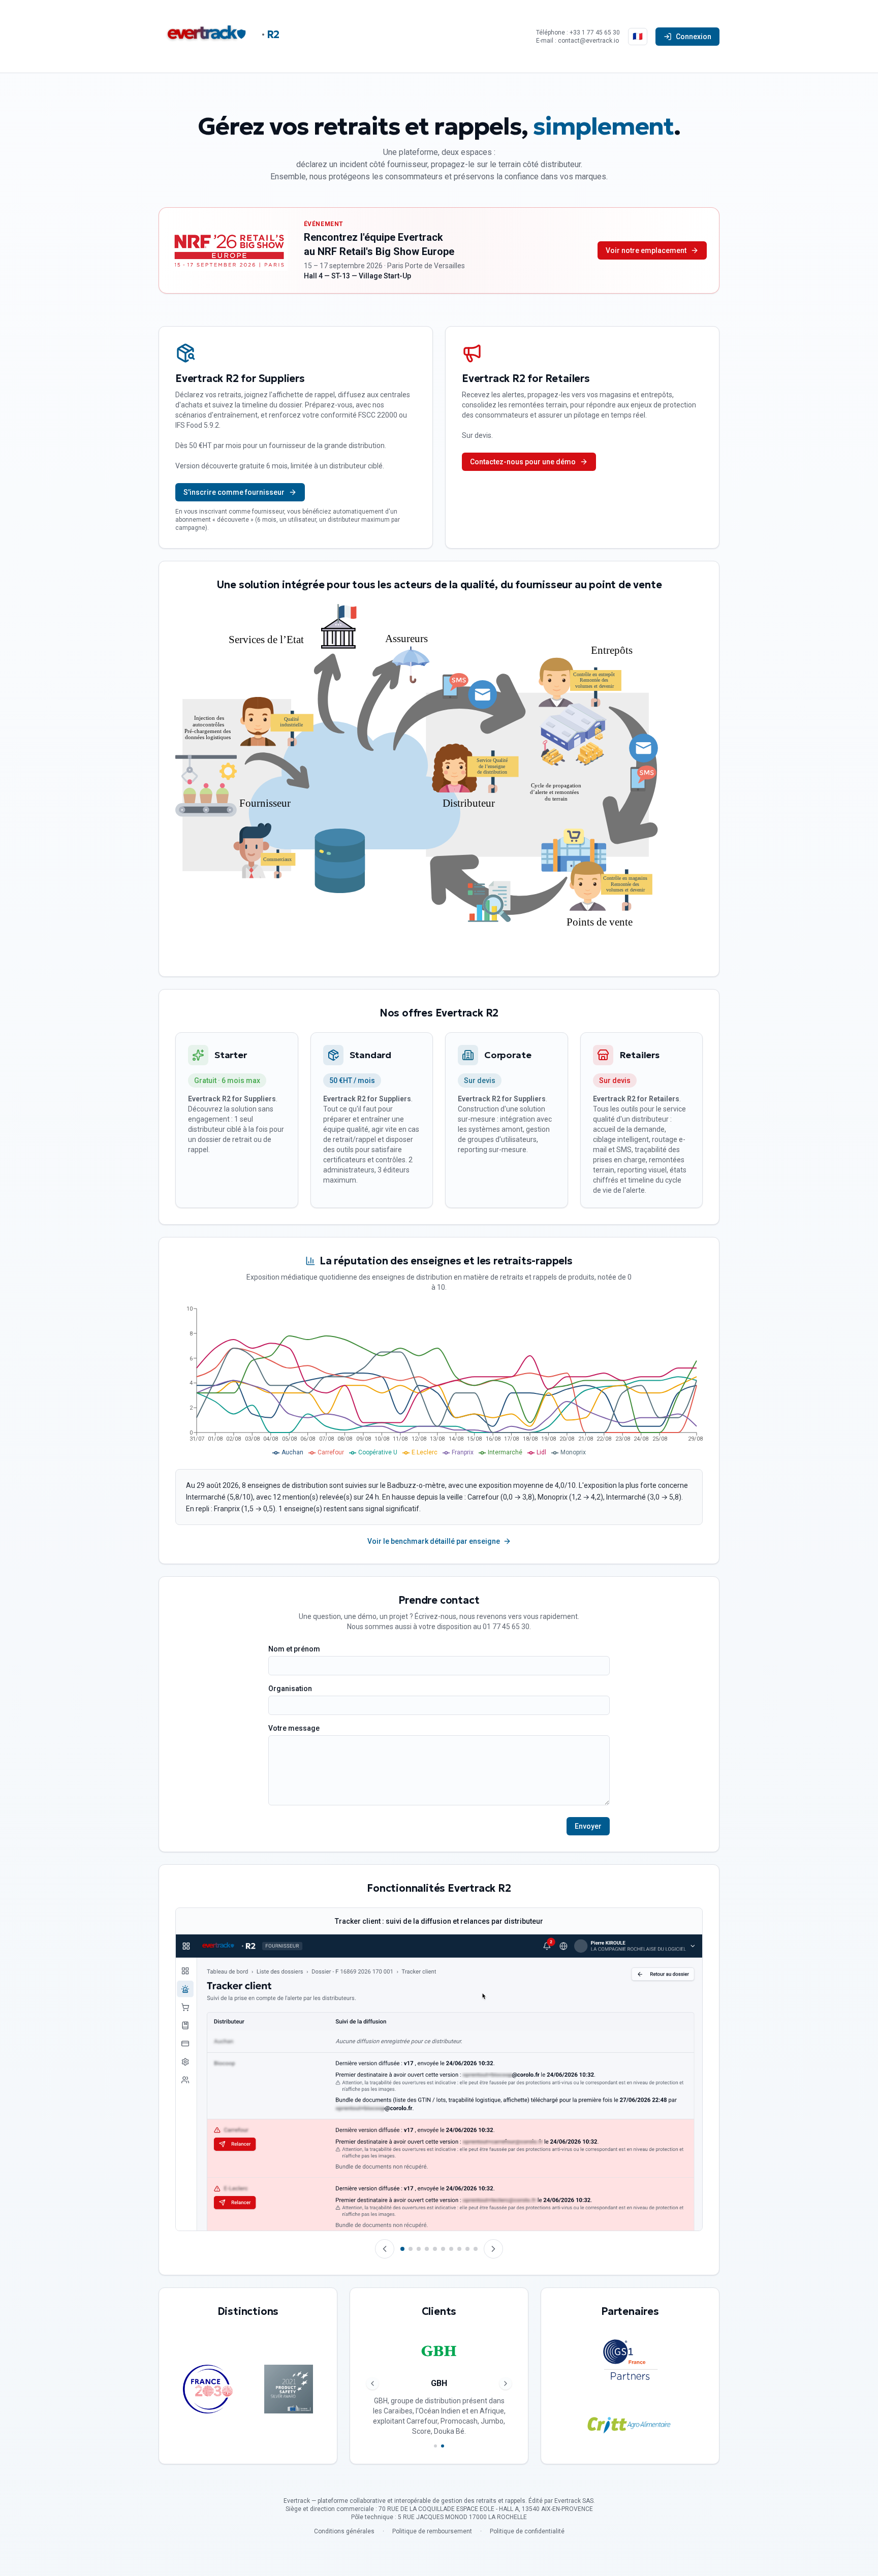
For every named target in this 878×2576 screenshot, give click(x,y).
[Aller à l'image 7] (451, 2249)
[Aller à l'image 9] (467, 2249)
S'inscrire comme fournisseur (234, 492)
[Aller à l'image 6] (443, 2249)
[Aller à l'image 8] (459, 2249)
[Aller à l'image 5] (435, 2249)
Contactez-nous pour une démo (523, 462)
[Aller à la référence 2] (443, 2446)
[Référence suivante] (506, 2383)
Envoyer (588, 1826)
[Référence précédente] (372, 2383)
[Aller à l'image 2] (411, 2249)
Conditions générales (344, 2531)
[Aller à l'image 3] (419, 2249)
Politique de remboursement (432, 2531)
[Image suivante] (493, 2249)
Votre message (294, 1728)
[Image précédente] (385, 2249)
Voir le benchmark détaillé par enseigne (434, 1541)
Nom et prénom (294, 1649)
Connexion (694, 37)
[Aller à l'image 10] (476, 2249)
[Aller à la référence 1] (435, 2446)
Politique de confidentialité (527, 2531)
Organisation (290, 1689)
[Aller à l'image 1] (402, 2249)
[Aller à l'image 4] (427, 2249)
